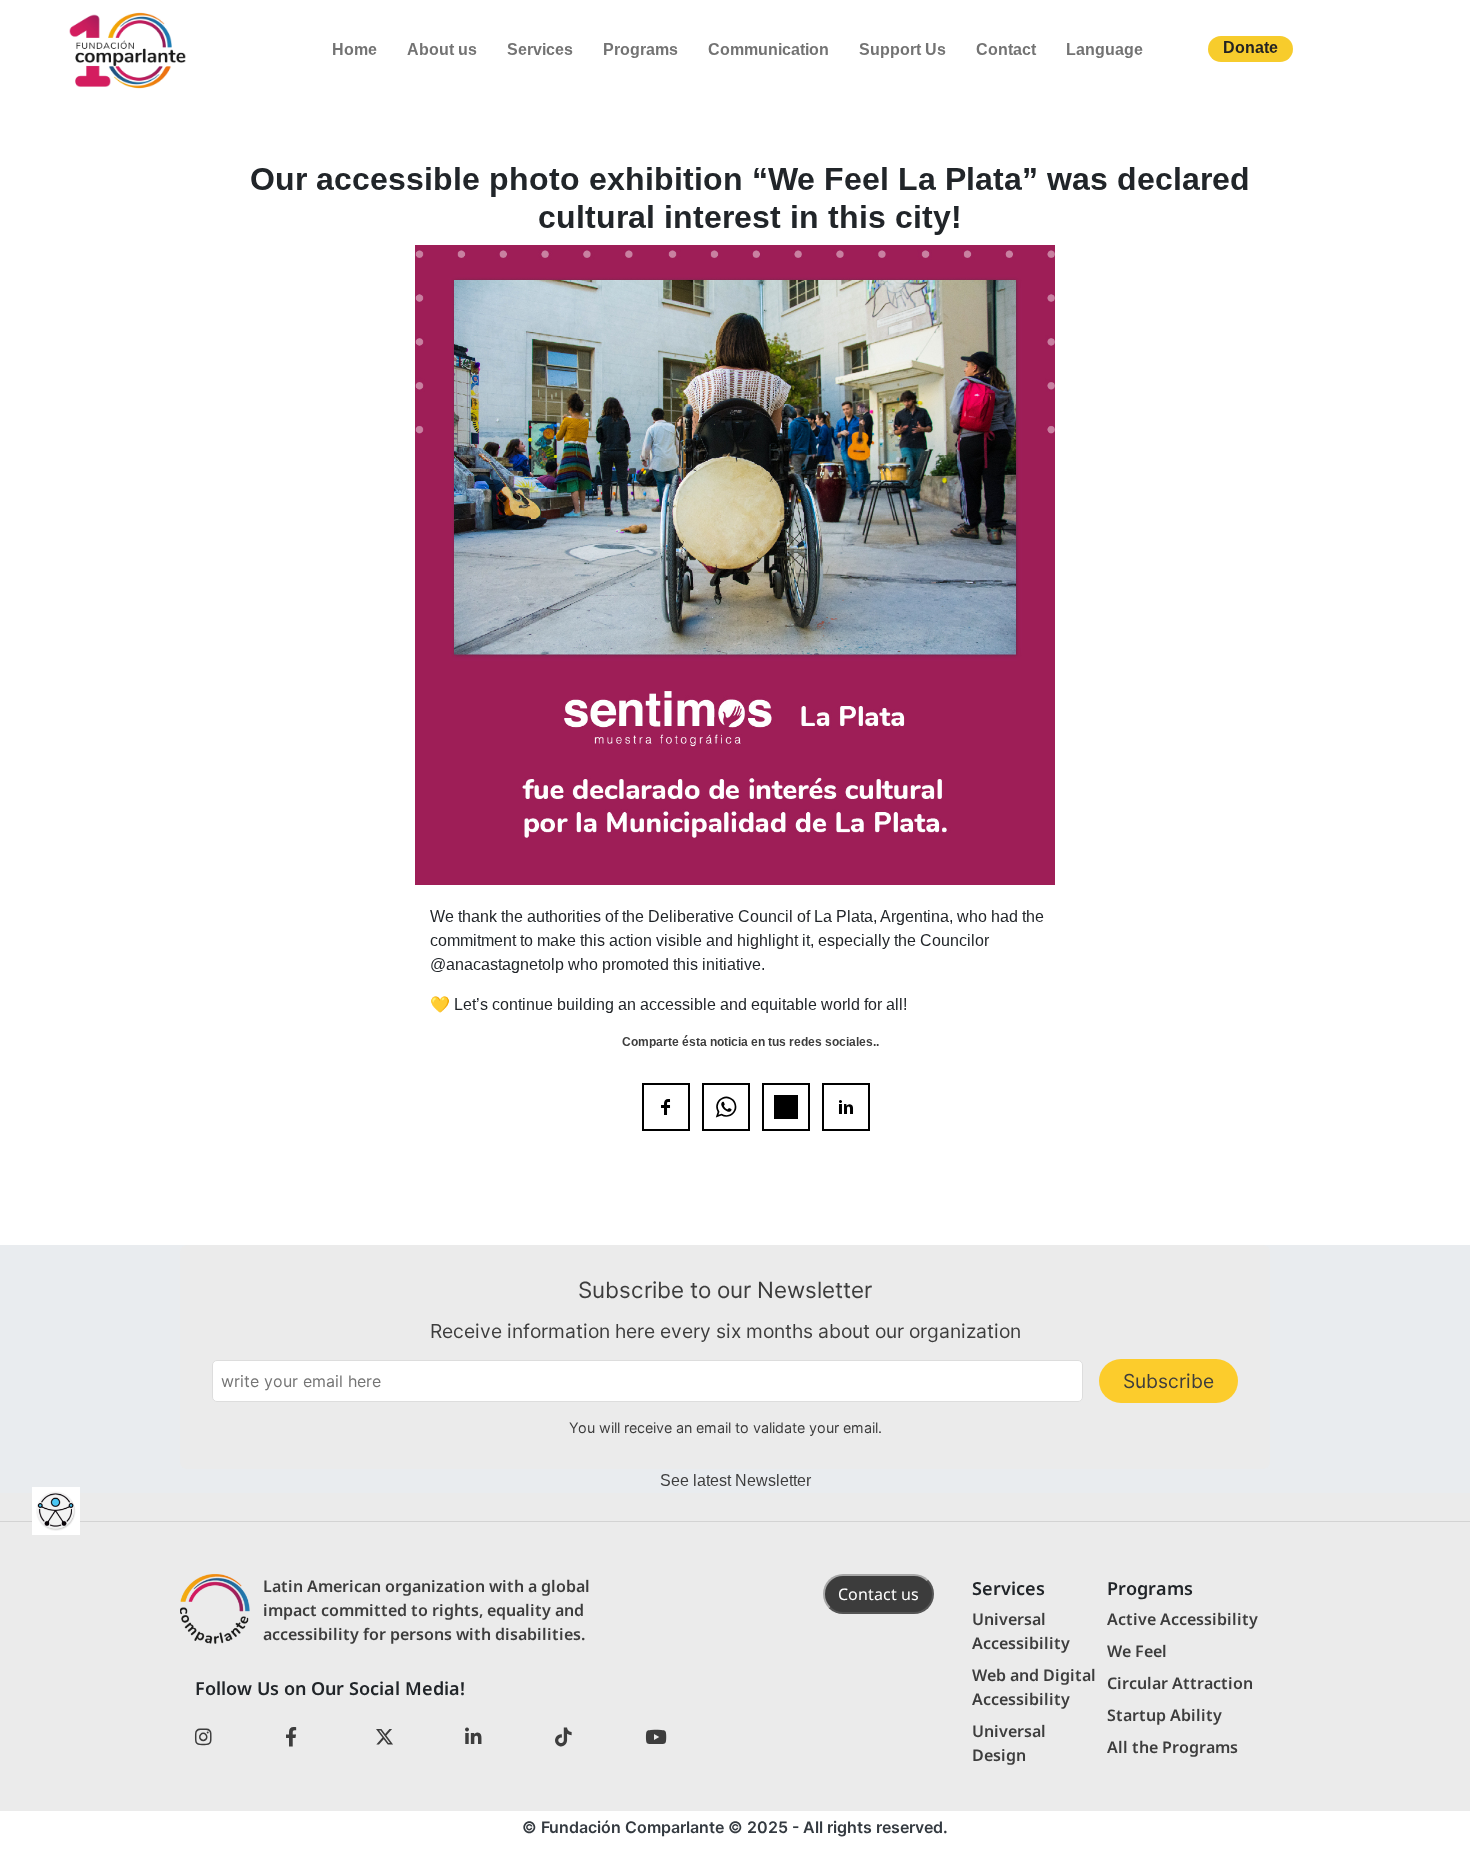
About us (442, 49)
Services (540, 49)
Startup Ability (1164, 1715)
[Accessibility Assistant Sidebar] (56, 1511)
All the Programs (1172, 1747)
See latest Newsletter (735, 1480)
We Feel (1137, 1651)
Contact (1006, 49)
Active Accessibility (1182, 1619)
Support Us (902, 49)
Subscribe (1168, 1381)
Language (1104, 49)
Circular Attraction (1180, 1683)
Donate (1250, 47)
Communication (768, 49)
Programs (640, 49)
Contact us (878, 1594)
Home (354, 49)
